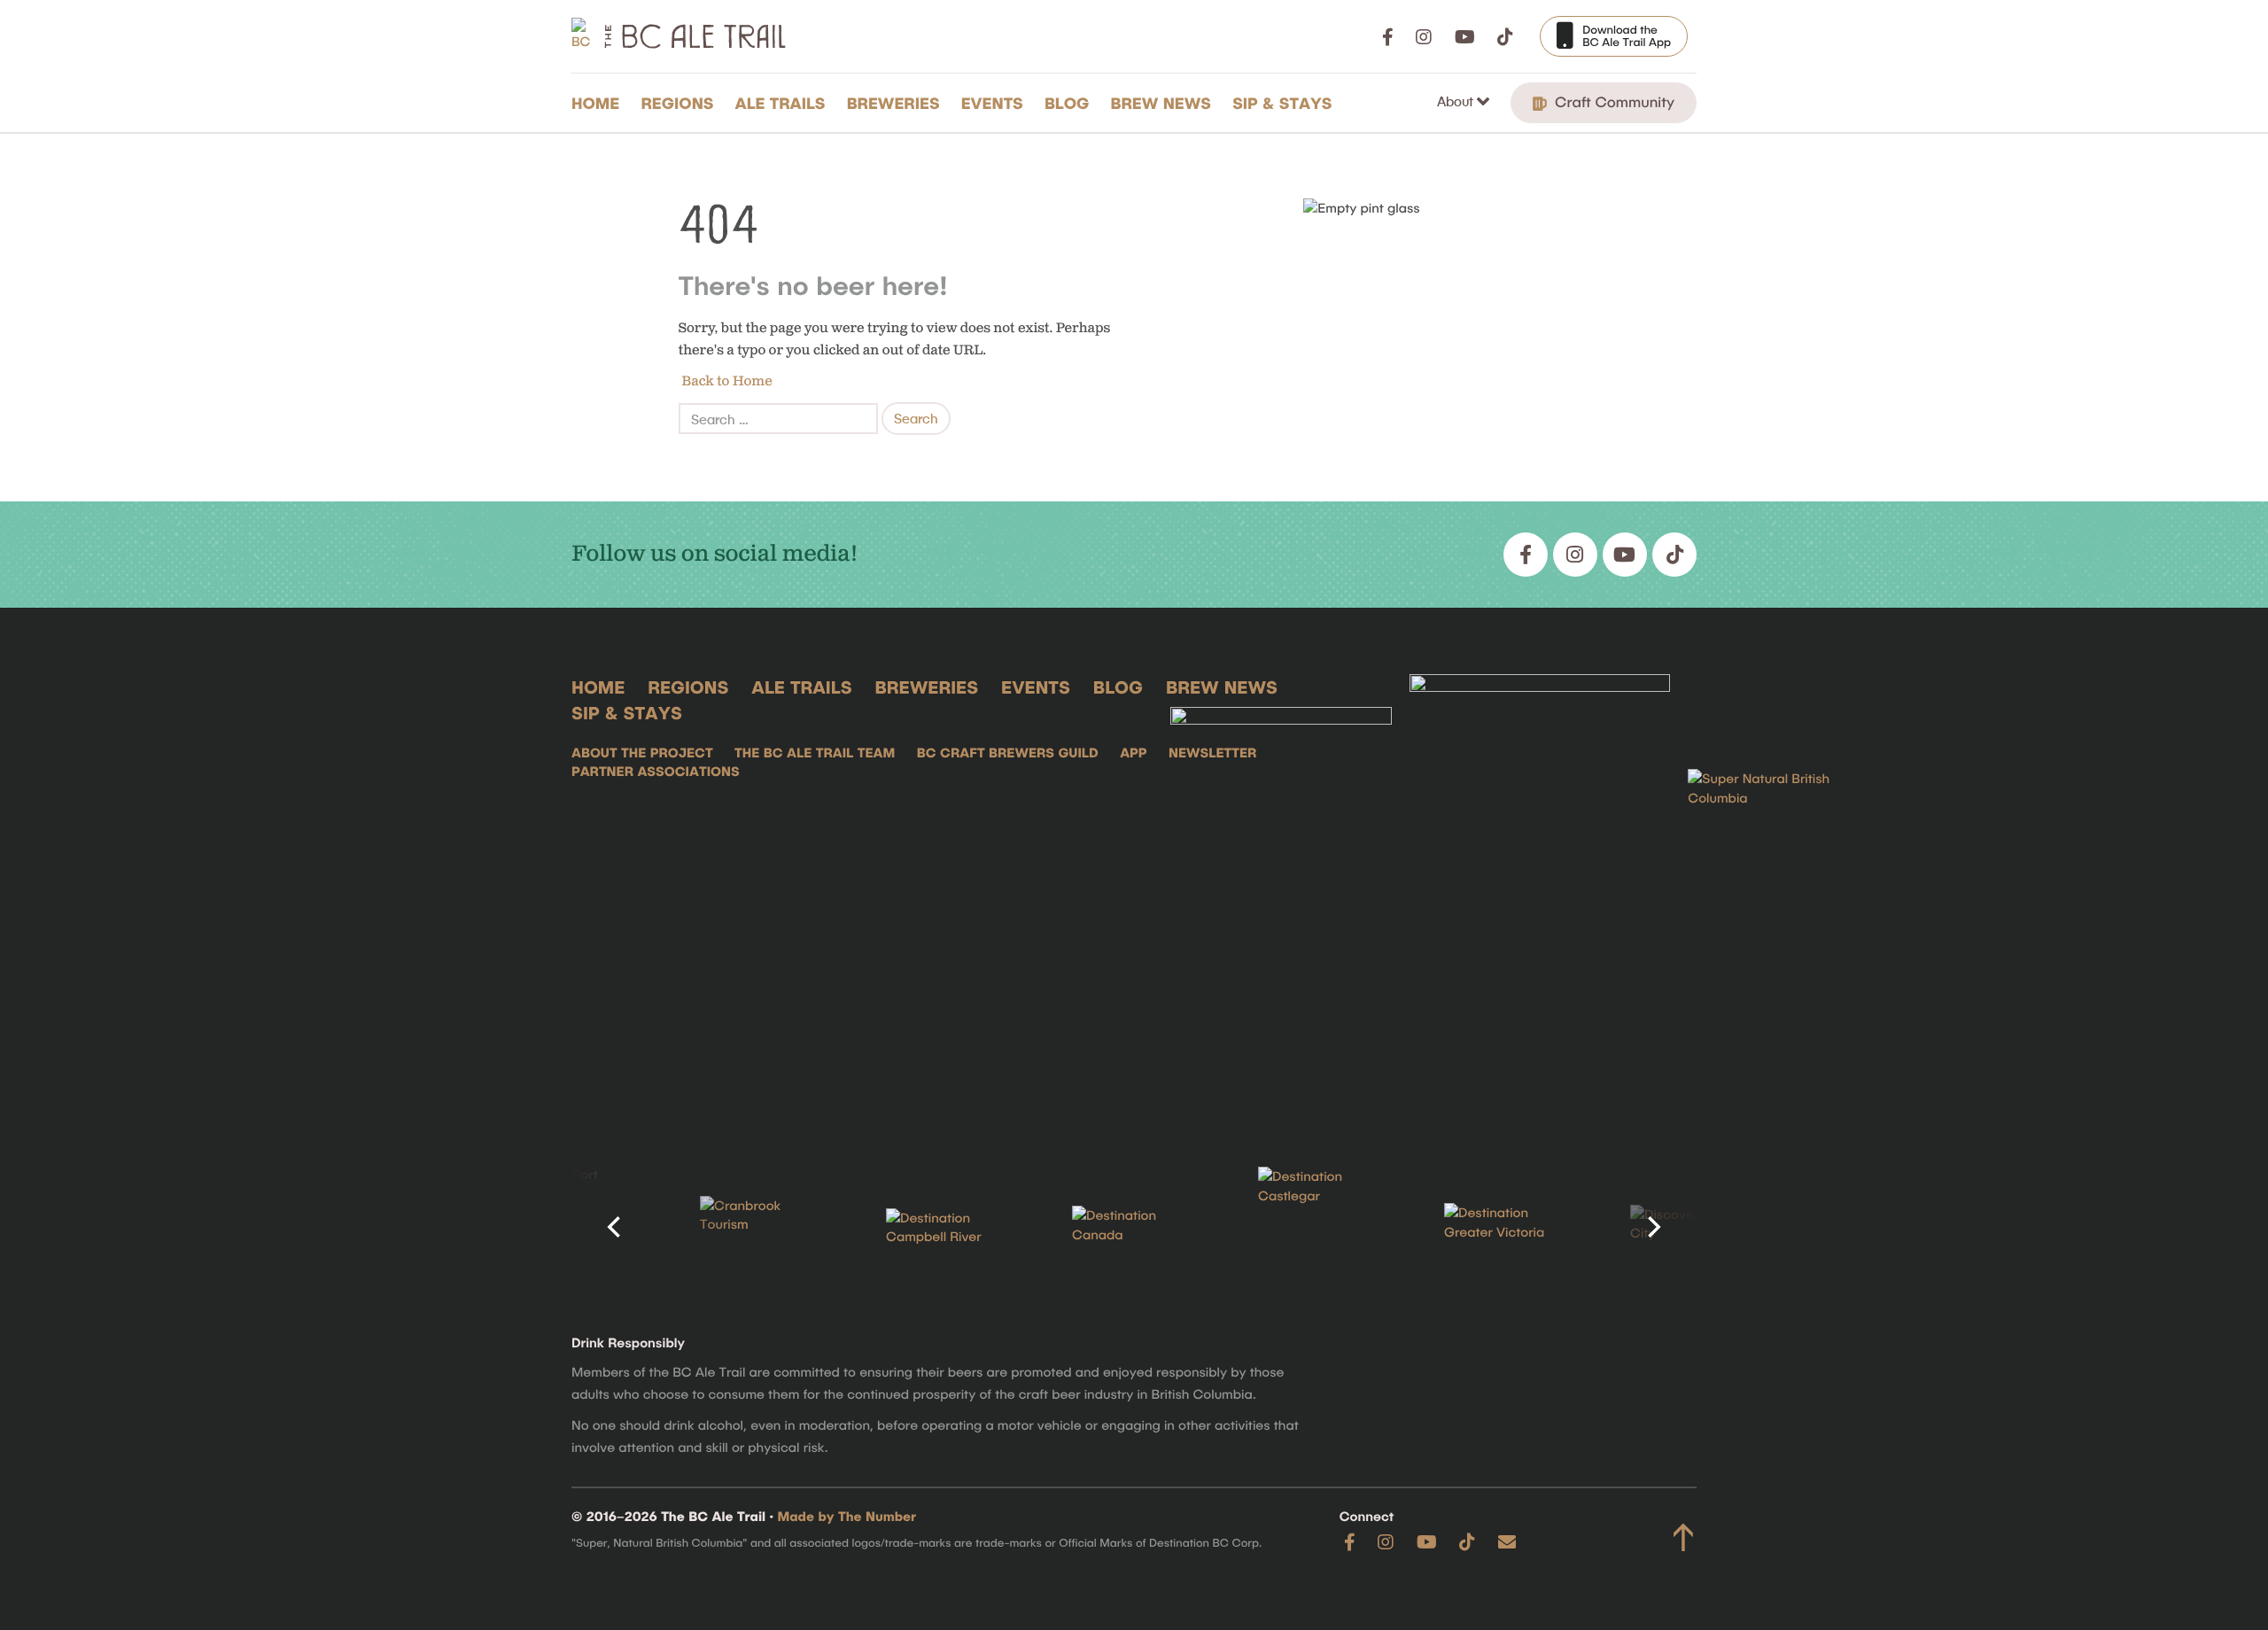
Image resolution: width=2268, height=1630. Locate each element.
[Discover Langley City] (1692, 1227)
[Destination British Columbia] (1776, 893)
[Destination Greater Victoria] (1506, 1227)
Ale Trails (781, 103)
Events (992, 103)
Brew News (1161, 103)
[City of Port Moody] (576, 1227)
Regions (677, 103)
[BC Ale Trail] (1281, 893)
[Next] (1652, 1227)
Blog (1067, 103)
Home (595, 103)
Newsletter (1212, 752)
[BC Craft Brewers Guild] (1540, 893)
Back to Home (726, 381)
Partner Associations (656, 771)
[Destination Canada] (1134, 1227)
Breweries (893, 103)
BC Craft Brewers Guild (1008, 752)
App (1133, 752)
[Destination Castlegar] (1320, 1227)
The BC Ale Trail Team (815, 752)
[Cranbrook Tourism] (762, 1227)
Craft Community (1612, 102)
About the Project (642, 752)
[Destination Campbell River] (948, 1228)
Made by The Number (847, 1516)
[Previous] (616, 1227)
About (1457, 101)
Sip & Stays (1282, 103)
